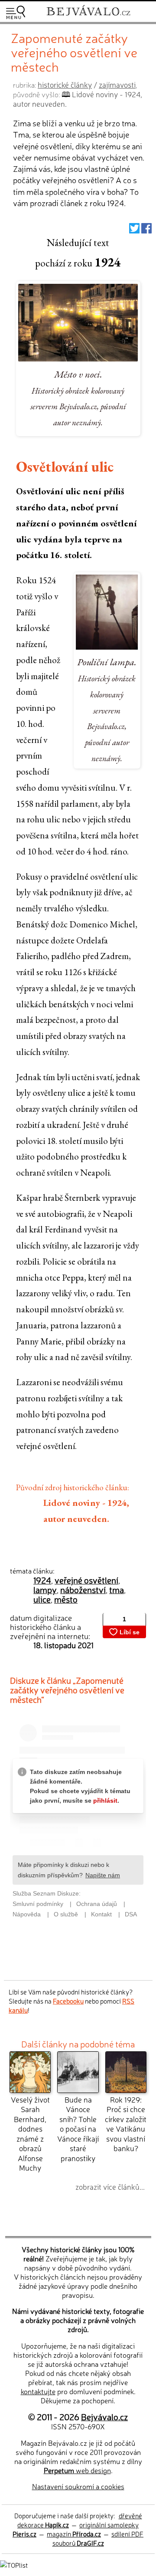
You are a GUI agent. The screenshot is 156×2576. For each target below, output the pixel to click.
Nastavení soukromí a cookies (78, 2486)
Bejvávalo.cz (104, 2417)
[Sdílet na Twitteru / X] (134, 230)
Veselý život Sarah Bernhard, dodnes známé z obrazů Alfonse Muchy (30, 2133)
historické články (65, 84)
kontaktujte (38, 2391)
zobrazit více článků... (110, 2187)
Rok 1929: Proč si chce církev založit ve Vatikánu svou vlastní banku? (126, 2124)
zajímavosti (117, 84)
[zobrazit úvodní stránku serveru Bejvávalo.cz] (88, 17)
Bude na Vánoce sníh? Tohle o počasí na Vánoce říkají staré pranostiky (78, 2129)
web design (77, 2470)
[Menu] (16, 12)
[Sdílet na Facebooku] (146, 230)
